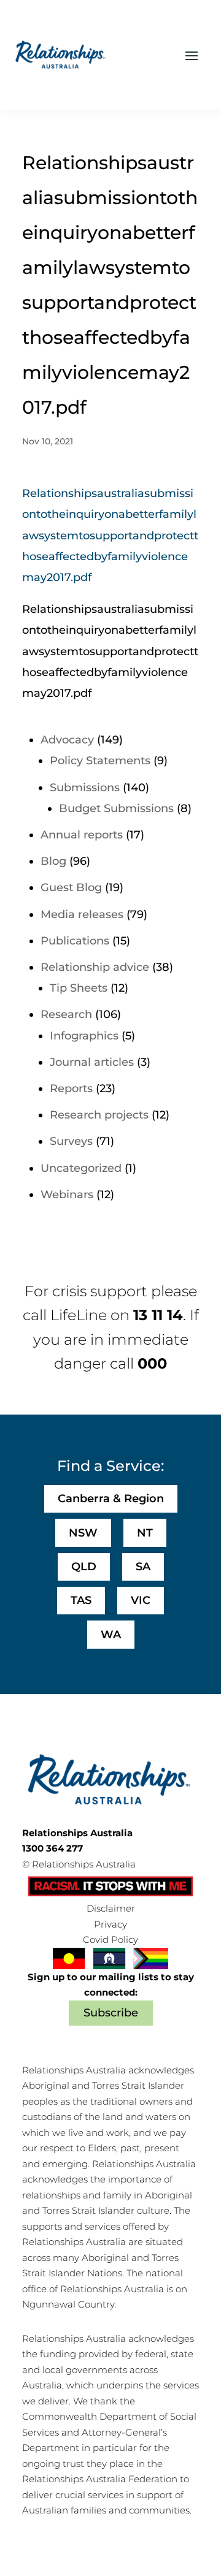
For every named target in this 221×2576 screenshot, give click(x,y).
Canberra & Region (111, 1499)
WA (111, 1635)
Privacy (110, 1924)
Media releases (82, 914)
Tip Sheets (79, 988)
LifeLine (79, 1315)
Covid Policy (110, 1940)
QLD (84, 1567)
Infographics (84, 1036)
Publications (75, 941)
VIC (141, 1600)
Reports (71, 1089)
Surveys (71, 1141)
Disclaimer (111, 1908)
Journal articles (92, 1062)
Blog (53, 861)
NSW (83, 1533)
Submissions (85, 788)
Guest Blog (71, 887)
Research (66, 1014)
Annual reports (82, 835)
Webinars (67, 1195)
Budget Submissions (116, 808)
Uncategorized (81, 1168)
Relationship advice (95, 967)
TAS (81, 1600)
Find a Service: (110, 1466)
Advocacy (67, 740)
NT (145, 1533)
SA (143, 1567)
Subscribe (111, 2013)
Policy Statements (100, 761)
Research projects (99, 1115)
